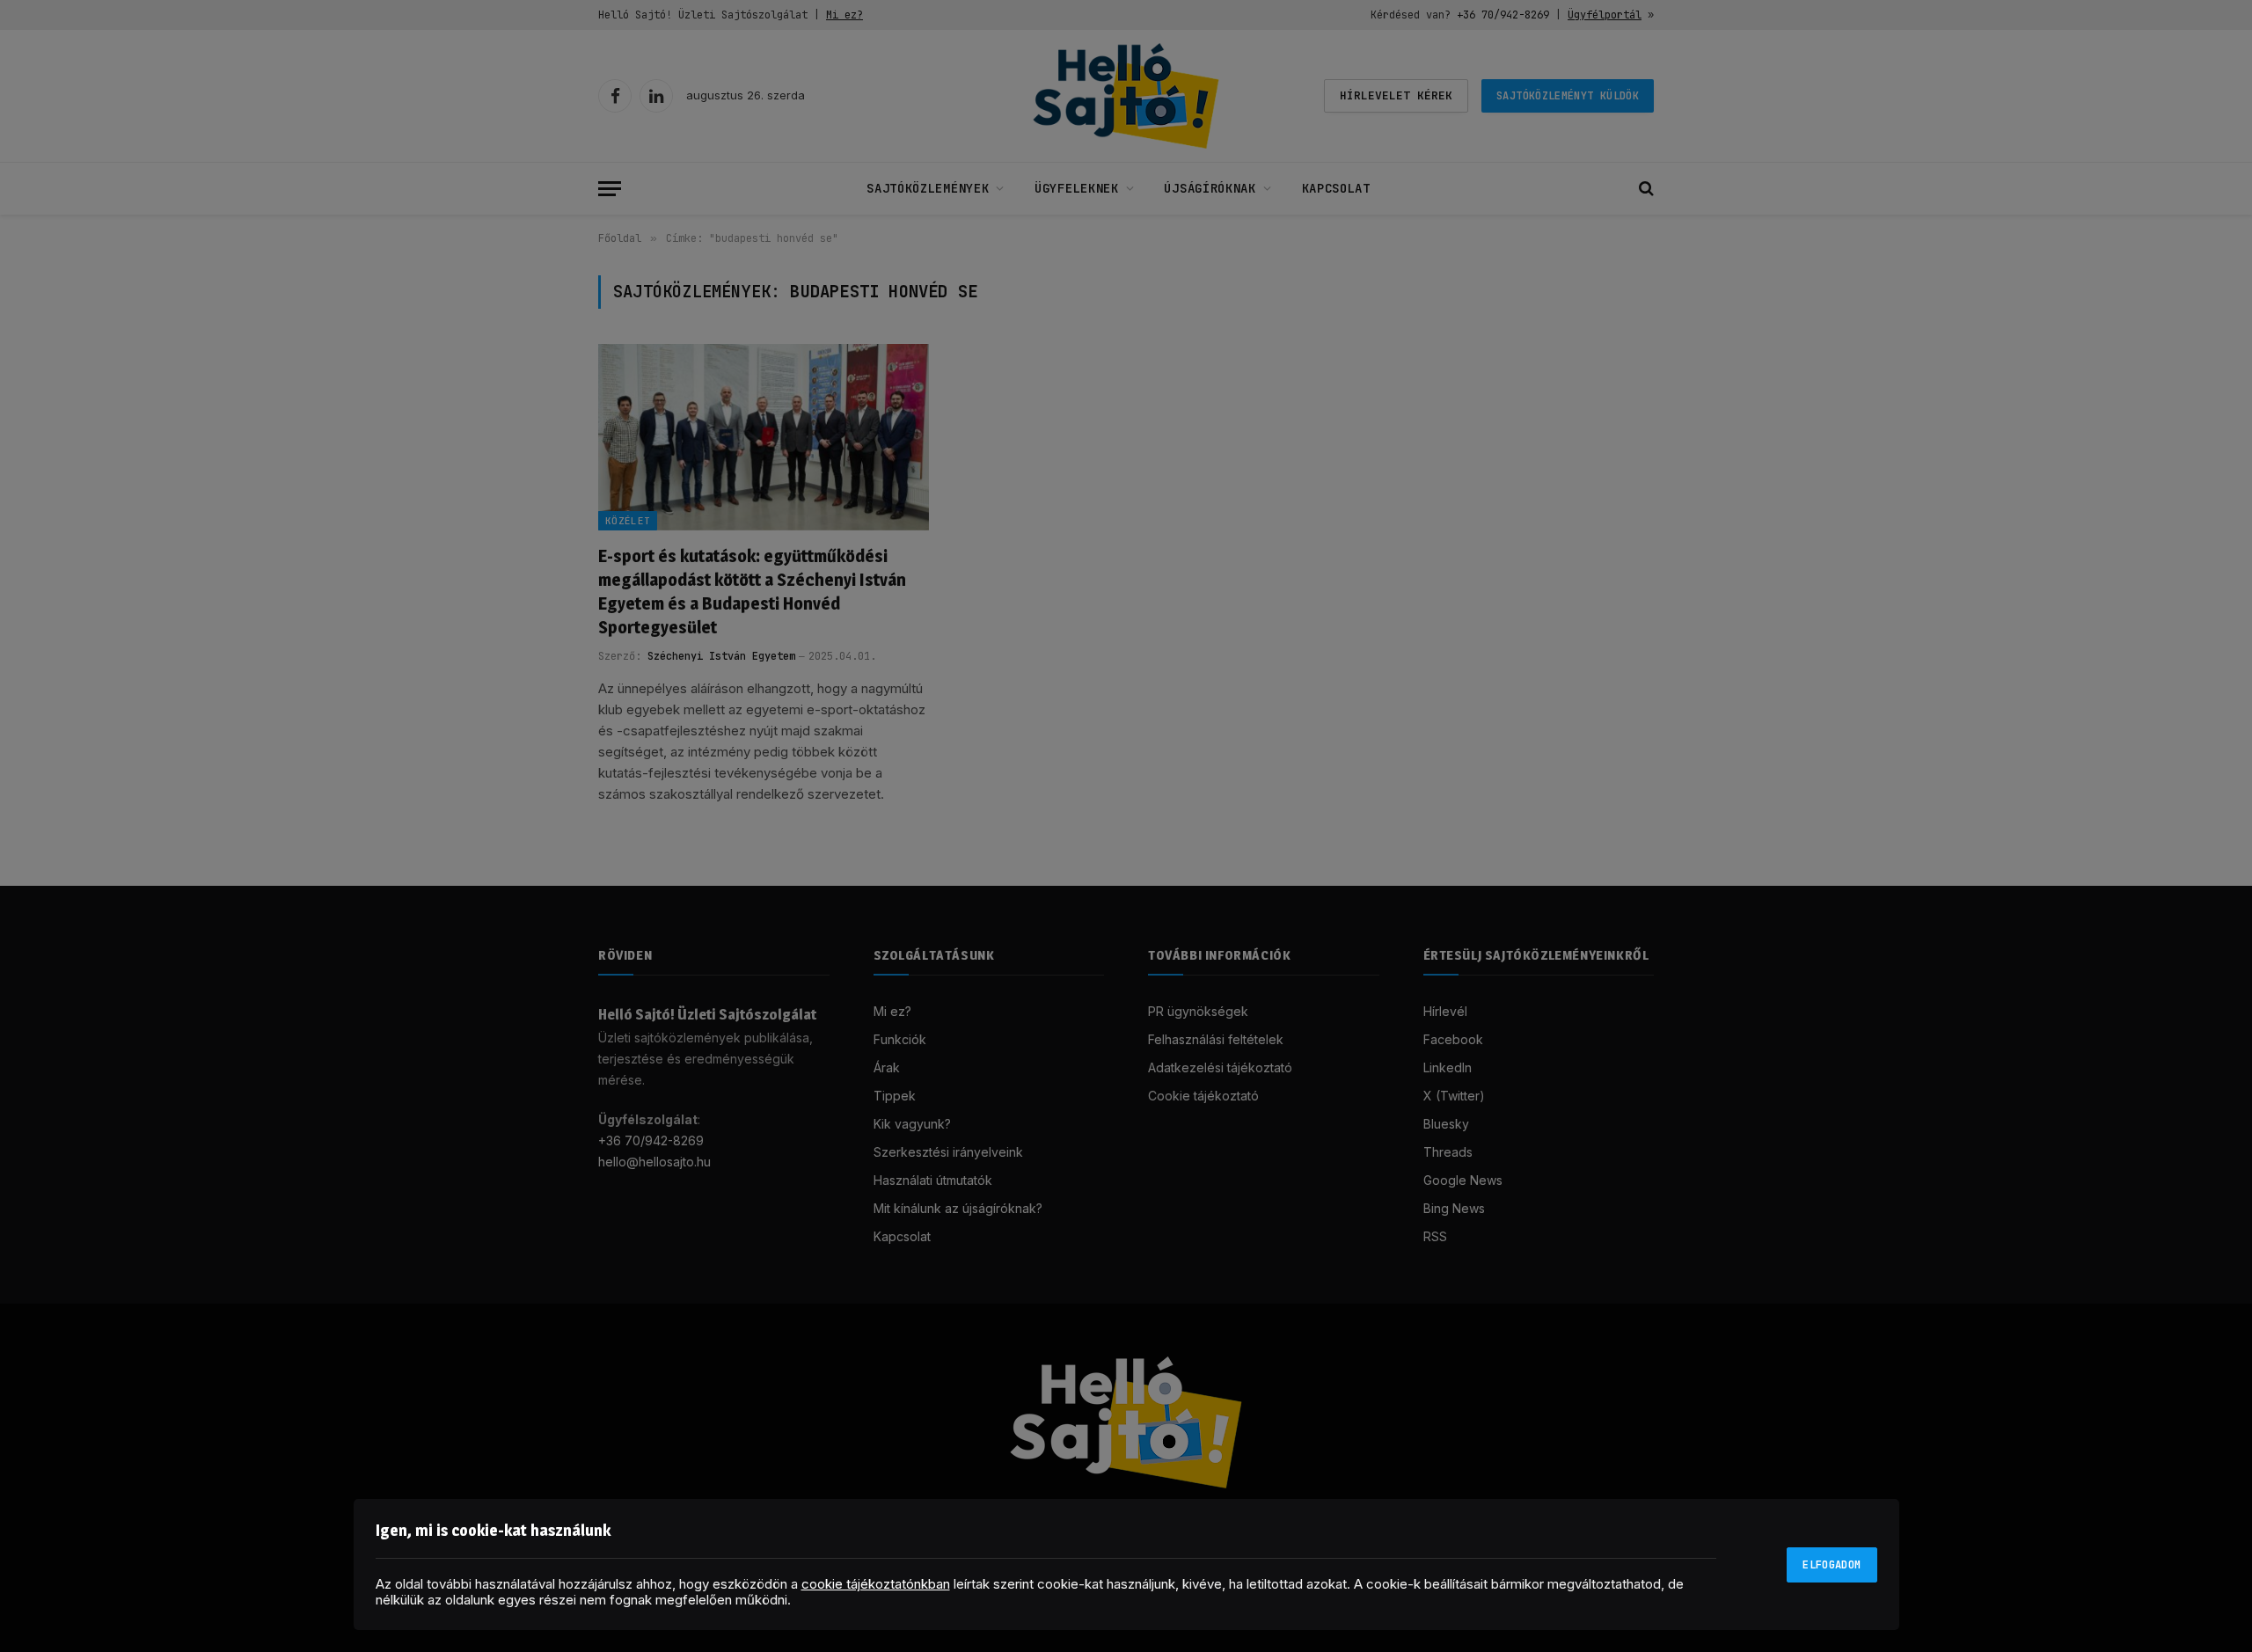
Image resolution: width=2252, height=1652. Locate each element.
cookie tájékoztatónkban (876, 1584)
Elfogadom (1832, 1565)
